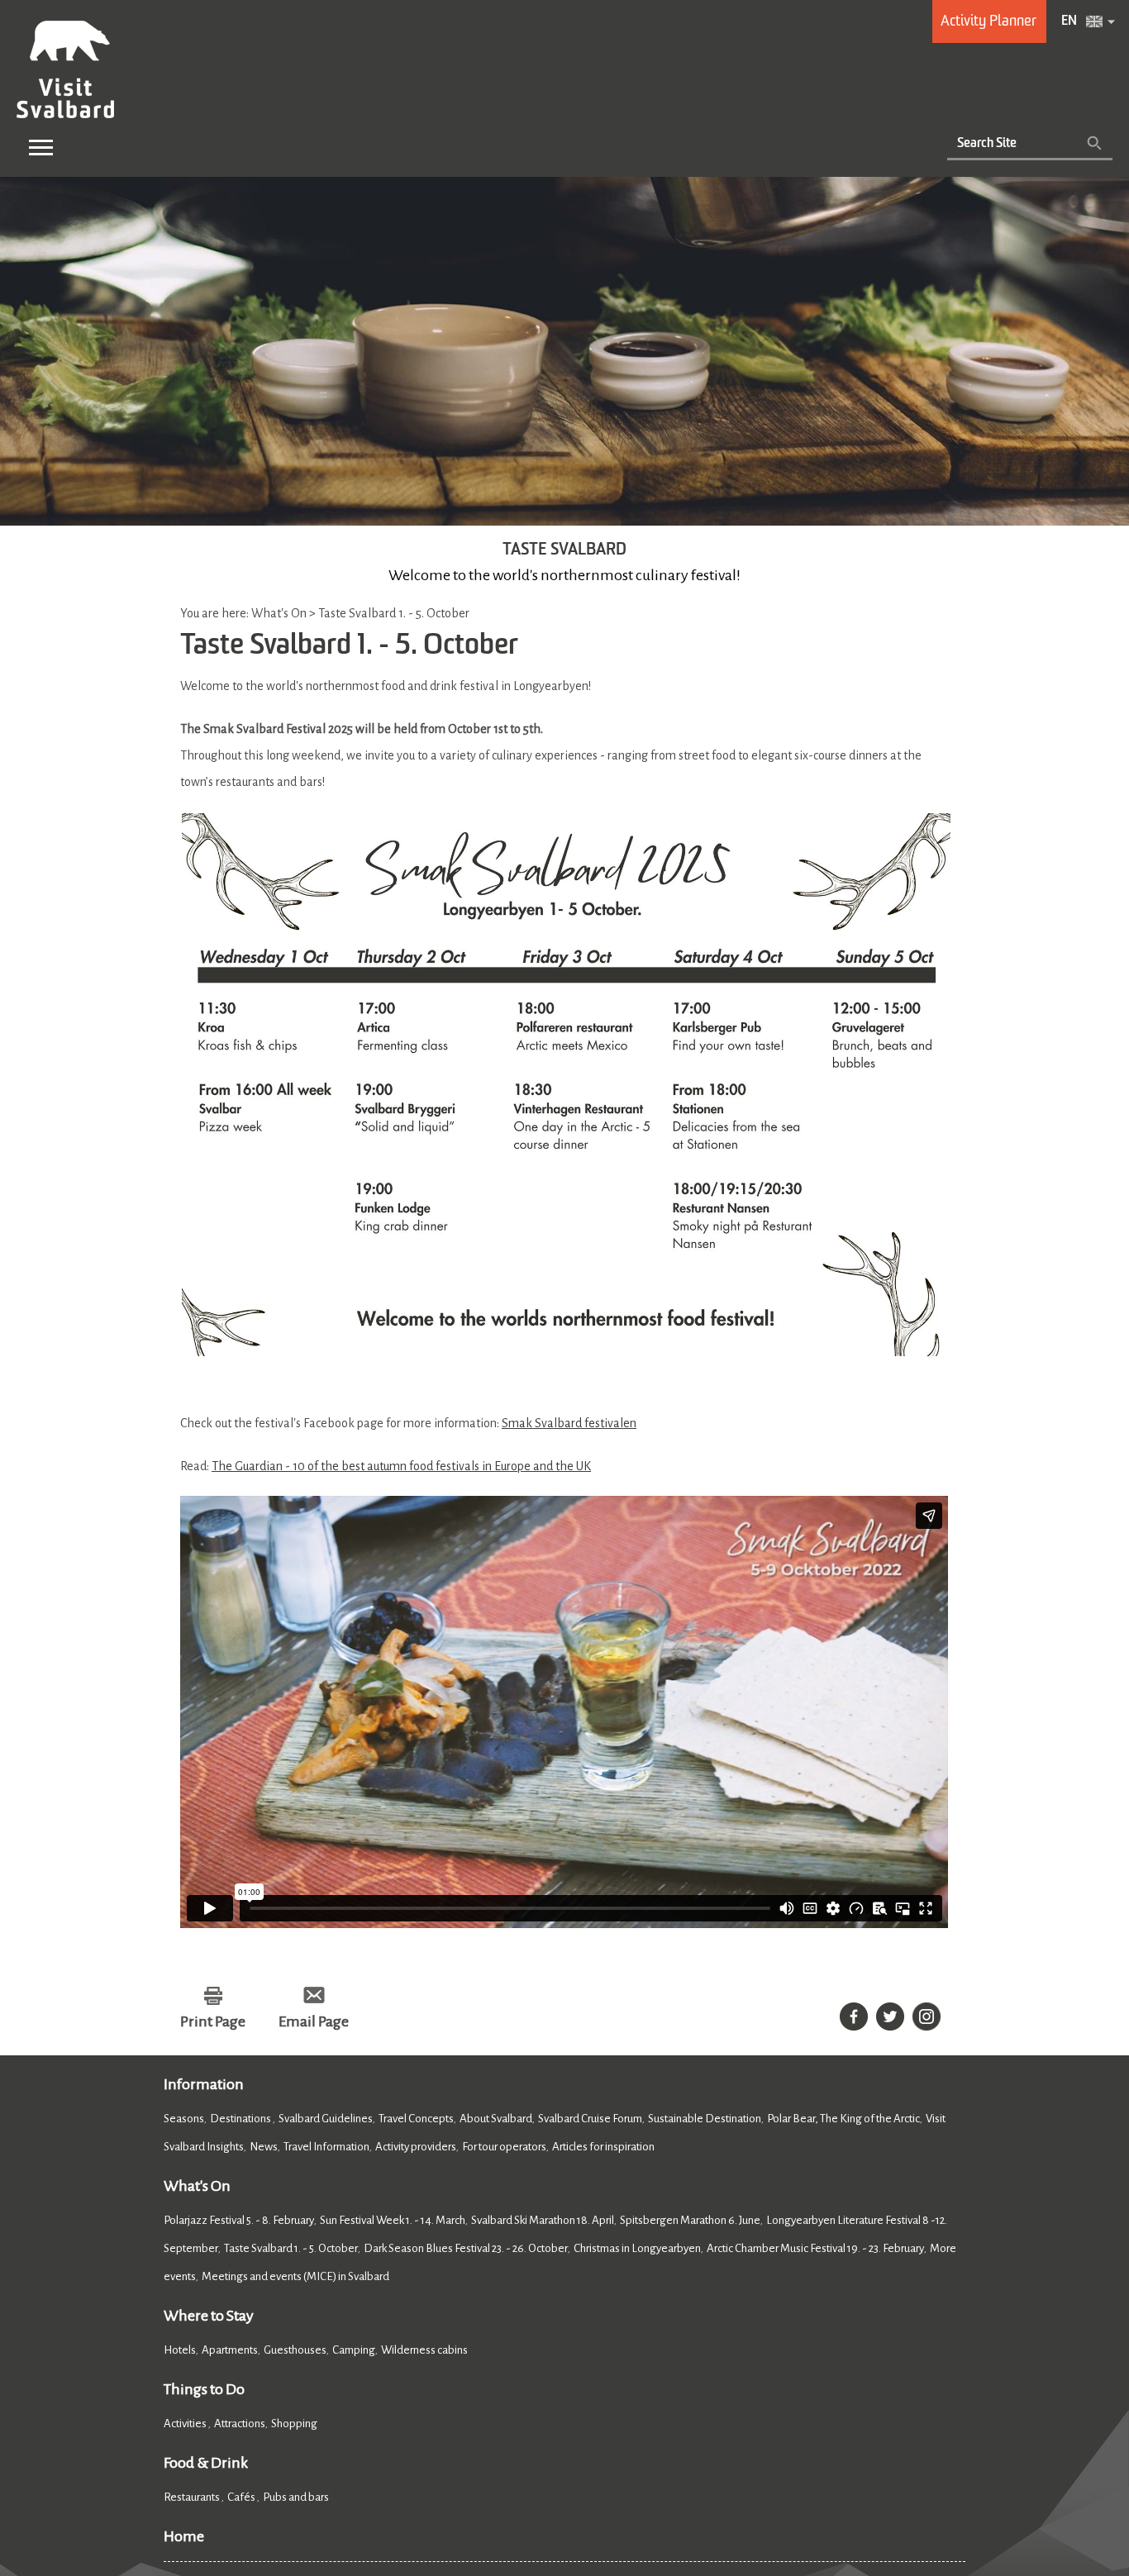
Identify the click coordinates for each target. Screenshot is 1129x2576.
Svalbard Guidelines (326, 2119)
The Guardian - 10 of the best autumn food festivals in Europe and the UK (401, 1466)
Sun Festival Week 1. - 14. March (393, 2220)
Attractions (240, 2424)
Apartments (230, 2350)
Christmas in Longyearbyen (637, 2248)
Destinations (241, 2119)
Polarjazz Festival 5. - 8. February (239, 2220)
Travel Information (326, 2147)
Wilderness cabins (424, 2350)
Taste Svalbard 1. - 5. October (291, 2248)
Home (184, 2536)
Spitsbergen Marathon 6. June (690, 2220)
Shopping (295, 2424)
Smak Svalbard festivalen (569, 1423)
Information (204, 2084)
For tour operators (504, 2147)
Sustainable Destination (705, 2119)
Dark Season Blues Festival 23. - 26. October (466, 2248)
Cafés (242, 2497)
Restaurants (193, 2497)
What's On (197, 2186)
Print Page (213, 2021)
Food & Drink (206, 2463)
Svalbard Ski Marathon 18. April (543, 2220)
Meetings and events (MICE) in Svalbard (295, 2276)
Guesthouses (295, 2350)
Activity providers (416, 2147)
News (264, 2147)
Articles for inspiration (603, 2147)
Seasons (184, 2119)
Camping (354, 2350)
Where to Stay (209, 2316)
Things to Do (204, 2389)
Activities (186, 2424)
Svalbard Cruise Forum (590, 2119)
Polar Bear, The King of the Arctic (843, 2119)
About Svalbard (496, 2119)
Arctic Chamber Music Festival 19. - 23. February (815, 2248)
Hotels (180, 2350)
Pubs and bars (297, 2497)
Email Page (314, 2021)
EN (1069, 21)
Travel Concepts (416, 2119)
